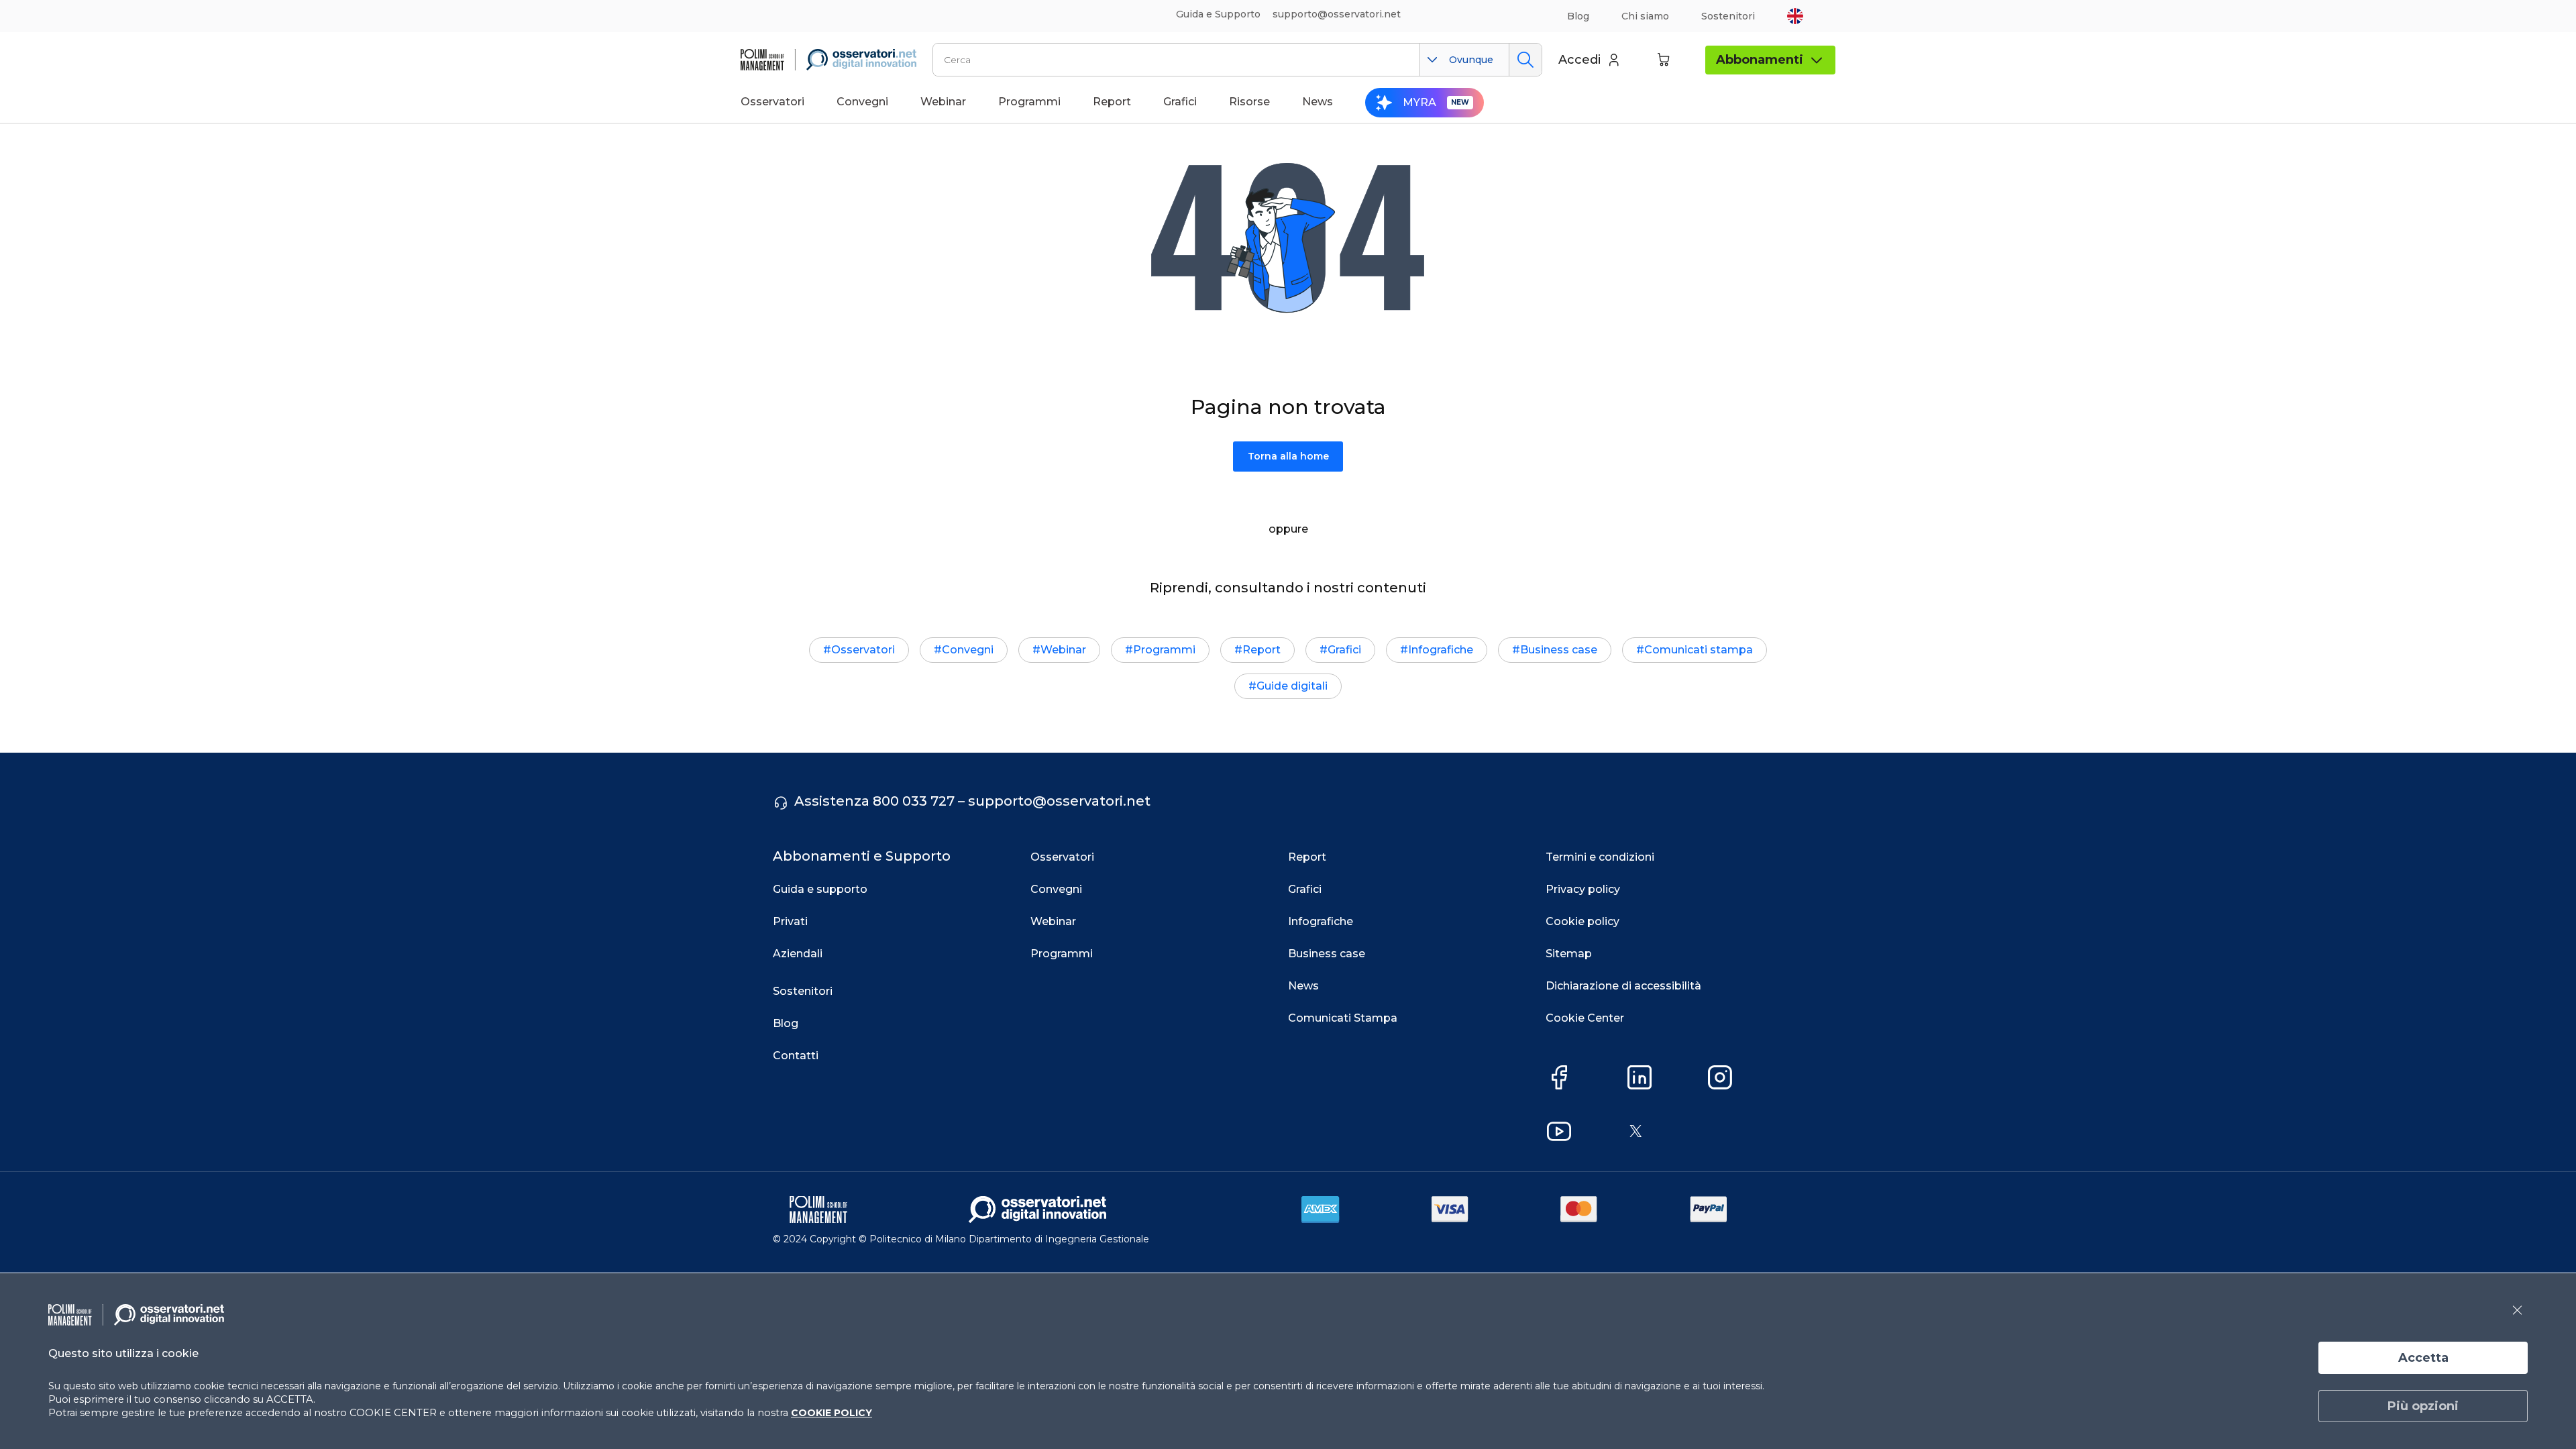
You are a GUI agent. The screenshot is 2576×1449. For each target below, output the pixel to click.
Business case (1559, 650)
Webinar (1063, 650)
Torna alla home (1288, 456)
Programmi (1164, 650)
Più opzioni (2423, 1406)
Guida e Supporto (1218, 14)
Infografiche (1441, 650)
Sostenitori (1728, 16)
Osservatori (863, 650)
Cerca (1525, 60)
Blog (1578, 16)
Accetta (2423, 1358)
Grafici (1344, 650)
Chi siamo (1645, 16)
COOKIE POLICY (831, 1413)
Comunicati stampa (1699, 650)
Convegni (968, 650)
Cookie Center (1585, 1018)
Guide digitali (1292, 686)
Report (1262, 650)
